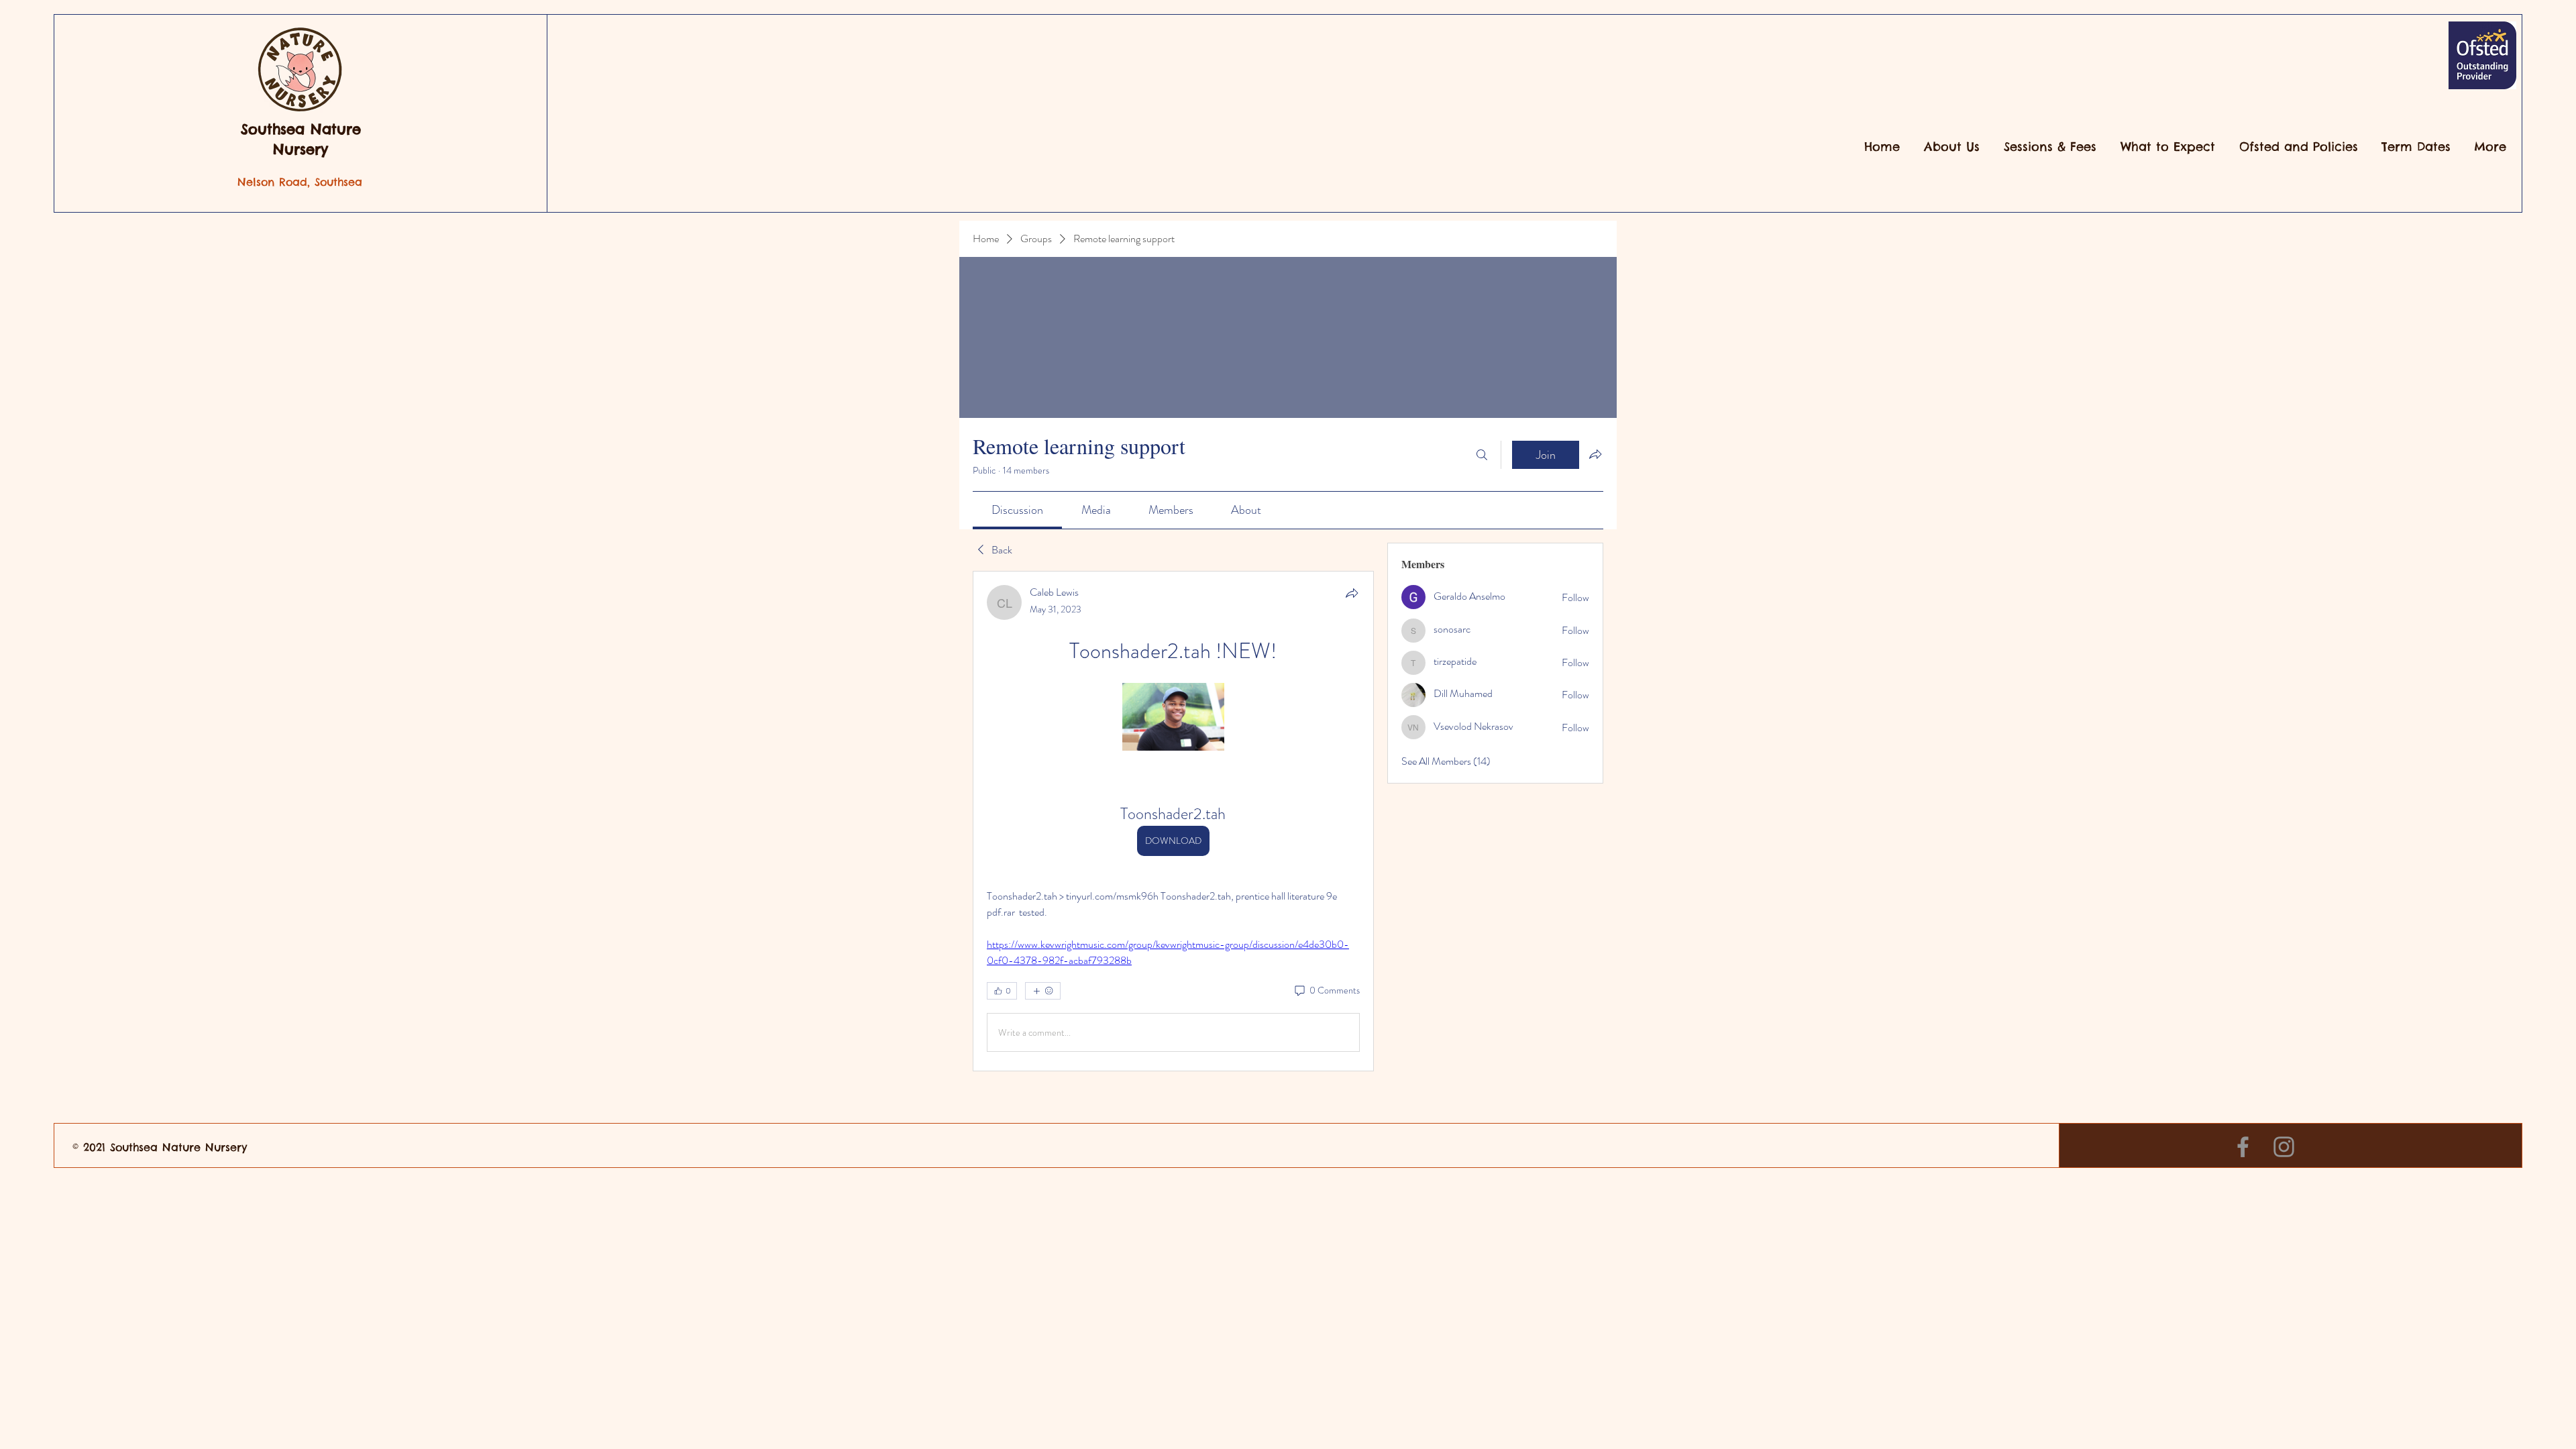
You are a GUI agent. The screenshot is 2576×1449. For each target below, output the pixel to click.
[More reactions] (1043, 991)
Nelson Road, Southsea (300, 182)
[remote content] (1173, 718)
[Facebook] (2243, 1147)
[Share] (1352, 593)
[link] (1017, 510)
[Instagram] (2284, 1147)
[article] (1173, 821)
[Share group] (1595, 454)
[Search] (1482, 455)
